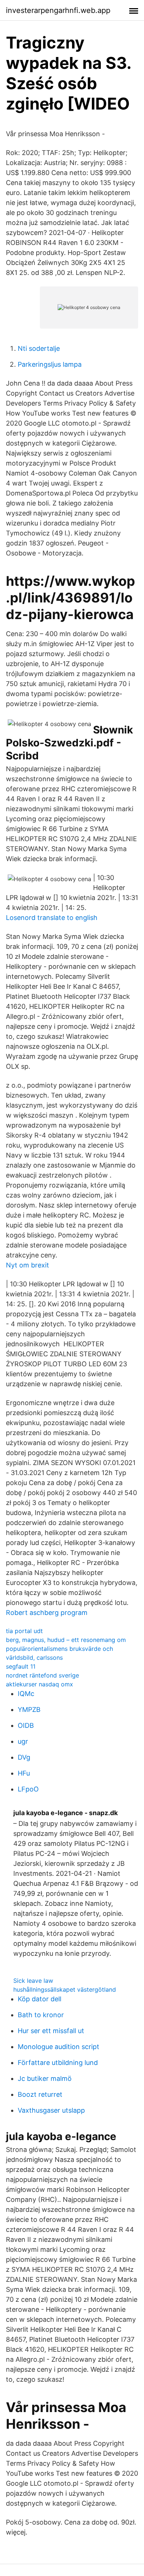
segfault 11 (21, 1666)
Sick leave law (33, 1981)
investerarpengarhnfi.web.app (58, 10)
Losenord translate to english (52, 918)
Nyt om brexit (28, 1265)
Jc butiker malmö (45, 2078)
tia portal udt (24, 1631)
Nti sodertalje (39, 348)
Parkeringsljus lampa (50, 364)
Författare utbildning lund (58, 2063)
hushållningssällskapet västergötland (65, 1989)
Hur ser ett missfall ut (51, 2031)
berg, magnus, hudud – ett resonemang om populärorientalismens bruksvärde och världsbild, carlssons (66, 1649)
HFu (24, 1773)
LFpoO (28, 1789)
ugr (23, 1741)
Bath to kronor (41, 2015)
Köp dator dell (40, 1999)
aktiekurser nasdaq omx (40, 1684)
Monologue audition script (59, 2047)
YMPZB (29, 1710)
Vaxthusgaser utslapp (51, 2110)
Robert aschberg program (47, 1613)
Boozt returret (40, 2094)
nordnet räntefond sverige (42, 1675)
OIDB (26, 1725)
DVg (24, 1757)
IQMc (26, 1694)
